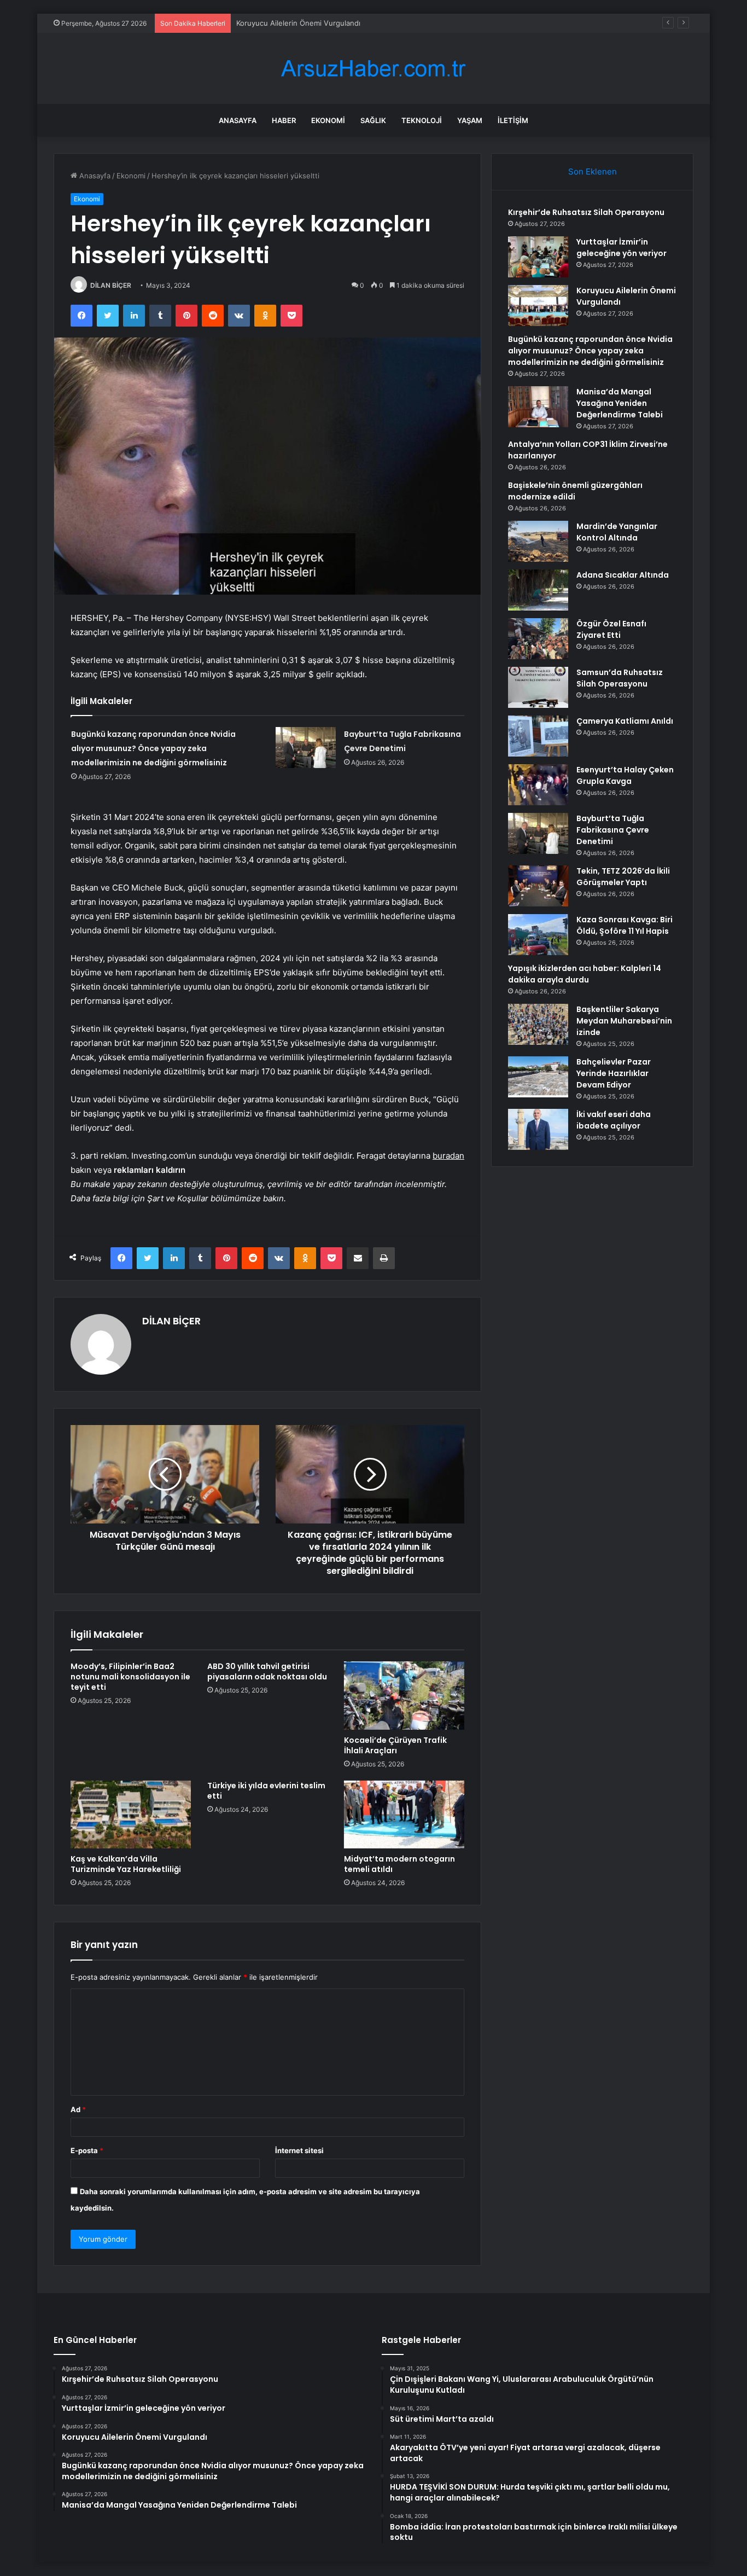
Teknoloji (422, 120)
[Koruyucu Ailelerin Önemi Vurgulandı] (538, 306)
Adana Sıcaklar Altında (623, 575)
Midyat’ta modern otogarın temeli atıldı (399, 1864)
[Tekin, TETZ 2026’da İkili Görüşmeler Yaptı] (538, 886)
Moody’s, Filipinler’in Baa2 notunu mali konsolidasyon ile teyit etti (130, 1677)
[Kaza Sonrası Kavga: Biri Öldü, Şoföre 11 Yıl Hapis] (538, 935)
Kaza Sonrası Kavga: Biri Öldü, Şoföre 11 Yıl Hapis (625, 925)
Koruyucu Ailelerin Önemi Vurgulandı (298, 23)
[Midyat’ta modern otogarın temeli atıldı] (404, 1815)
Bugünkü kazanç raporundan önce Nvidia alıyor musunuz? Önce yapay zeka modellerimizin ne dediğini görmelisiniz (153, 748)
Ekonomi (328, 120)
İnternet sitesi (299, 2150)
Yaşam (470, 120)
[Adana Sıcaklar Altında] (538, 590)
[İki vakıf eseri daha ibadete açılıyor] (538, 1129)
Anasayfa (238, 120)
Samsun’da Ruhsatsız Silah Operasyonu (620, 678)
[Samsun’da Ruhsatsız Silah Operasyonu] (538, 687)
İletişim (513, 120)
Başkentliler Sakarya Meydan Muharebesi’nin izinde (624, 1021)
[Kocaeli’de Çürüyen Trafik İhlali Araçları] (404, 1695)
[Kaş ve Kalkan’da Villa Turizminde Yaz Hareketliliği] (131, 1815)
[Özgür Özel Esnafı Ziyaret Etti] (538, 639)
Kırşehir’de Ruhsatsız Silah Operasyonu (586, 212)
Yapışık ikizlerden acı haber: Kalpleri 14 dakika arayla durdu (585, 974)
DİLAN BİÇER (111, 285)
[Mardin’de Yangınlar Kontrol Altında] (538, 541)
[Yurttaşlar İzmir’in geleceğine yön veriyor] (538, 257)
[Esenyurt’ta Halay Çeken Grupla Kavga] (538, 785)
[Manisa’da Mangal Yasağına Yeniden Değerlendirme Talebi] (538, 407)
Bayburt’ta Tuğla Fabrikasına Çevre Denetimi (613, 830)
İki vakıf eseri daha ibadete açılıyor (614, 1120)
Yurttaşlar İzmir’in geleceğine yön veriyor (621, 248)
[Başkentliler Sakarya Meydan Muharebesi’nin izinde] (538, 1024)
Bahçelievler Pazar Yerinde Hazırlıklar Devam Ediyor (614, 1073)
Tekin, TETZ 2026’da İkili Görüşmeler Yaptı (623, 877)
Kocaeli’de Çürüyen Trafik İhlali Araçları (395, 1745)
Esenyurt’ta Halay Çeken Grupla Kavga (625, 775)
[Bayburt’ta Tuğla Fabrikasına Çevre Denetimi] (306, 748)
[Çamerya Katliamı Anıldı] (538, 736)
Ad (78, 2109)
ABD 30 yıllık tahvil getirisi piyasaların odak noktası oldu (267, 1671)
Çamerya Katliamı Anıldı (625, 721)
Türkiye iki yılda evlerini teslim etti (266, 1791)
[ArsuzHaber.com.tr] (373, 69)
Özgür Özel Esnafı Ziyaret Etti (611, 629)
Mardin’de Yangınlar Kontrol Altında (617, 532)
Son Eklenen (593, 171)
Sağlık (373, 120)
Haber (284, 120)
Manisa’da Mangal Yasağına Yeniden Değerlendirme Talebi (620, 403)
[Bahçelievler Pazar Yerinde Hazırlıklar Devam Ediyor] (538, 1077)
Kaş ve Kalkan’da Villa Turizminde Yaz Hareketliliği (126, 1864)
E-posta (87, 2150)
